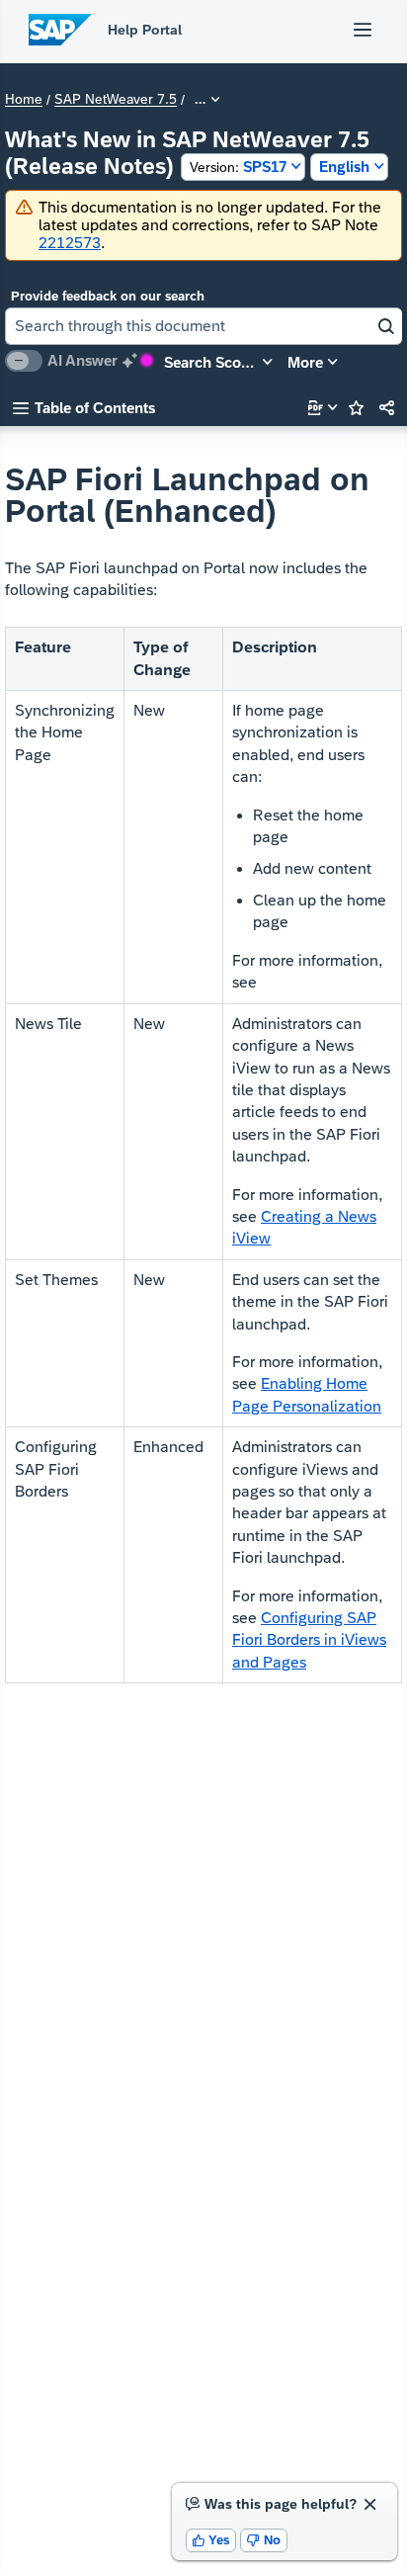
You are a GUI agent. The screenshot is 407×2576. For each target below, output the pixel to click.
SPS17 (238, 167)
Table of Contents (84, 408)
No (264, 2540)
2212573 (70, 243)
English (344, 167)
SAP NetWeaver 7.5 (116, 100)
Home (24, 100)
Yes (211, 2540)
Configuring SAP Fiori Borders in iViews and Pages (309, 1640)
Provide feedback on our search (108, 296)
